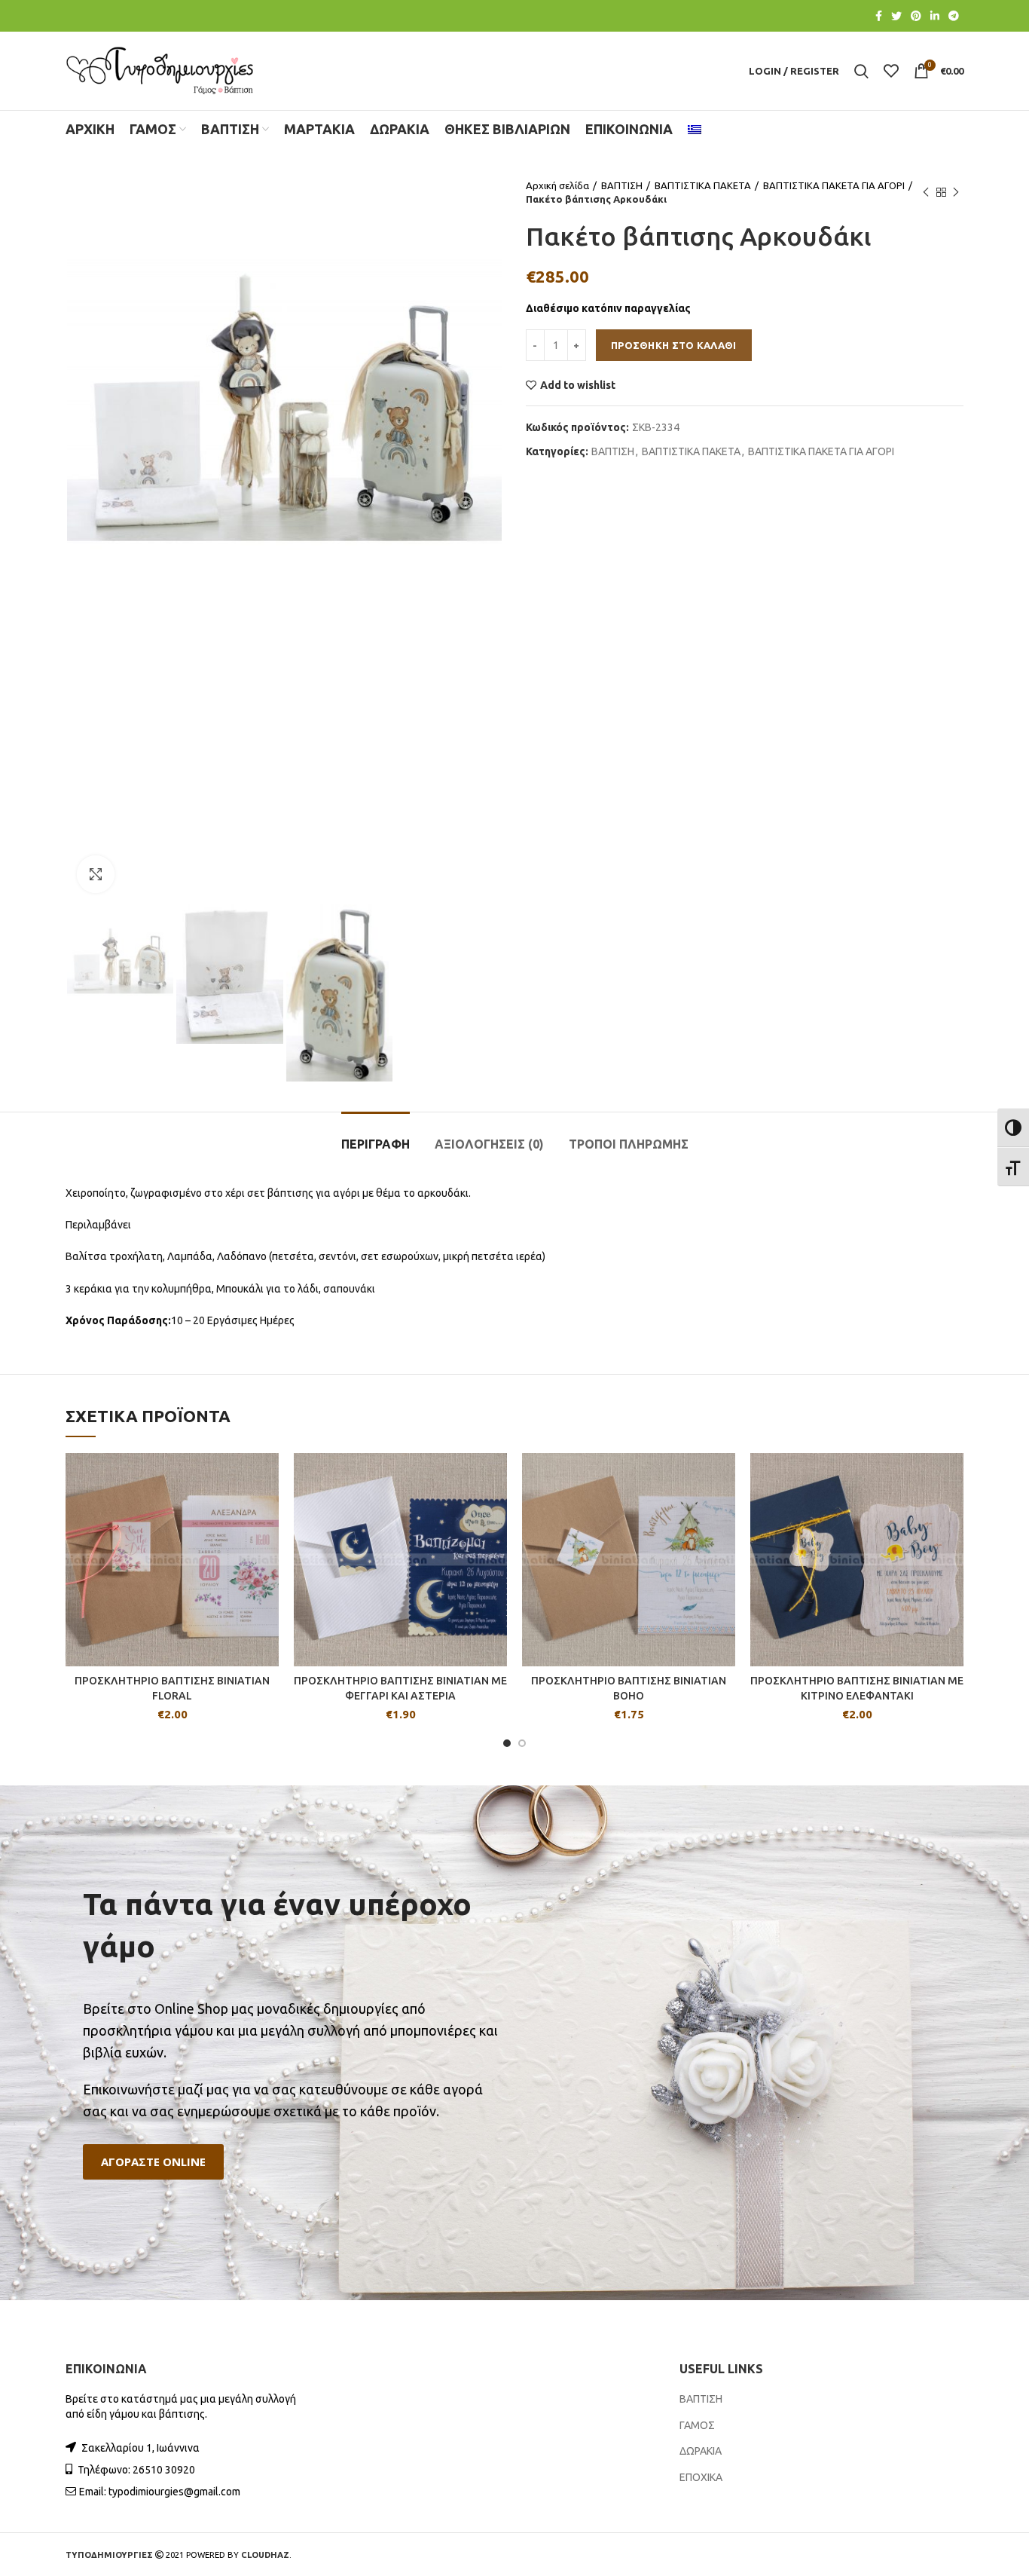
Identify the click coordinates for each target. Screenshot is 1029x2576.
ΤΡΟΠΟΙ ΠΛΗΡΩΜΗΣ (629, 1144)
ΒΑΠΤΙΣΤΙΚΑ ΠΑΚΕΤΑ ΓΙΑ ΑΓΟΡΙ (834, 185)
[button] (153, 2162)
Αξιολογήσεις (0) (489, 1144)
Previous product (926, 192)
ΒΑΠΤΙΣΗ (622, 185)
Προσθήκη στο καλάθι (674, 345)
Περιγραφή (376, 1144)
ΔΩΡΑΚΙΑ (701, 2451)
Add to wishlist (578, 385)
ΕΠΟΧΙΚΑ (701, 2477)
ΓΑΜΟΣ (697, 2425)
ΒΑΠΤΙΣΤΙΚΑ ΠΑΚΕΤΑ (703, 185)
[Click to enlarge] (96, 874)
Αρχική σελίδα (557, 185)
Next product (956, 192)
